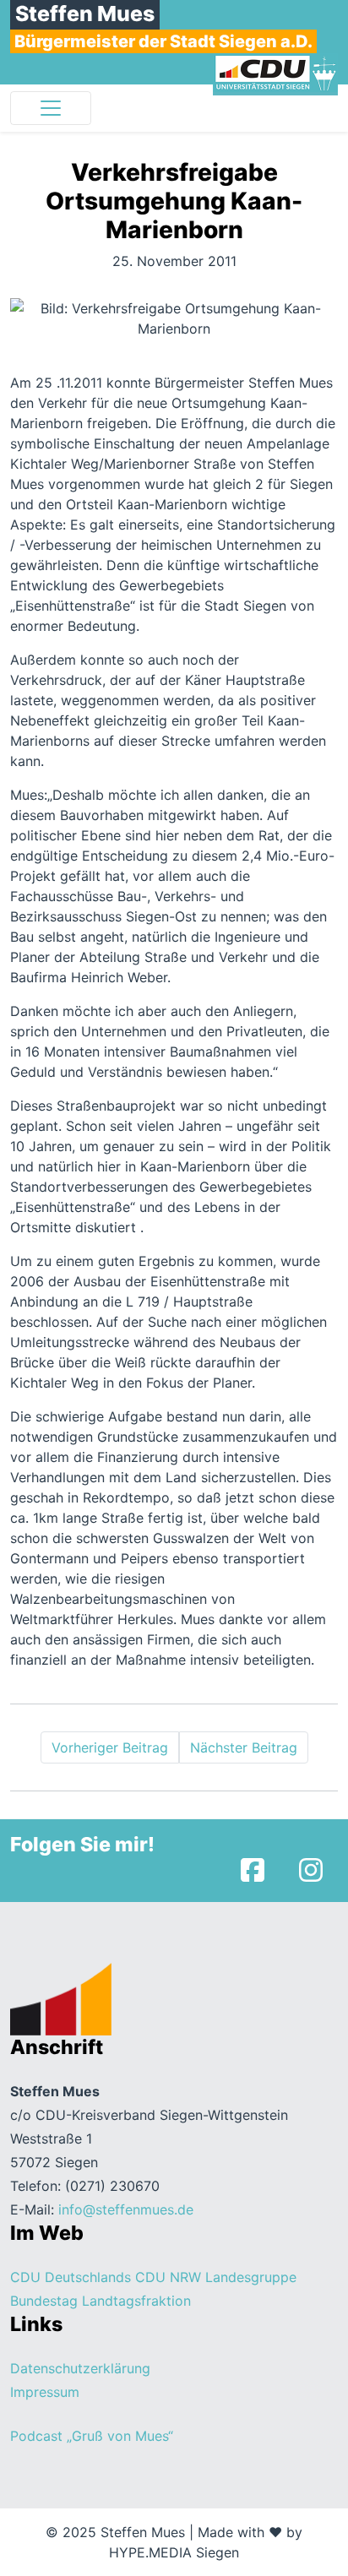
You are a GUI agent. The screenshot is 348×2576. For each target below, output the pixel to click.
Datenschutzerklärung (80, 2368)
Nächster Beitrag (244, 1747)
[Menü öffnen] (51, 108)
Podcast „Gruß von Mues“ (92, 2436)
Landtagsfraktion (136, 2301)
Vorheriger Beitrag (110, 1747)
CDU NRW (168, 2277)
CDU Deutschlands (71, 2277)
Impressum (45, 2392)
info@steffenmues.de (126, 2209)
